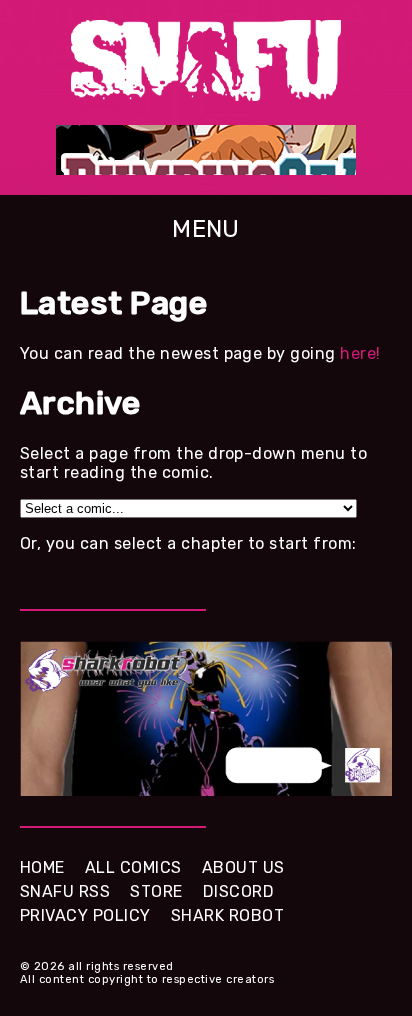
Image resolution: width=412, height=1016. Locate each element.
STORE (156, 891)
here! (360, 353)
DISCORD (238, 891)
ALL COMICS (133, 867)
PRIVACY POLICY (85, 915)
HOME (42, 867)
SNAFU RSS (65, 891)
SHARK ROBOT (227, 915)
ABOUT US (243, 867)
